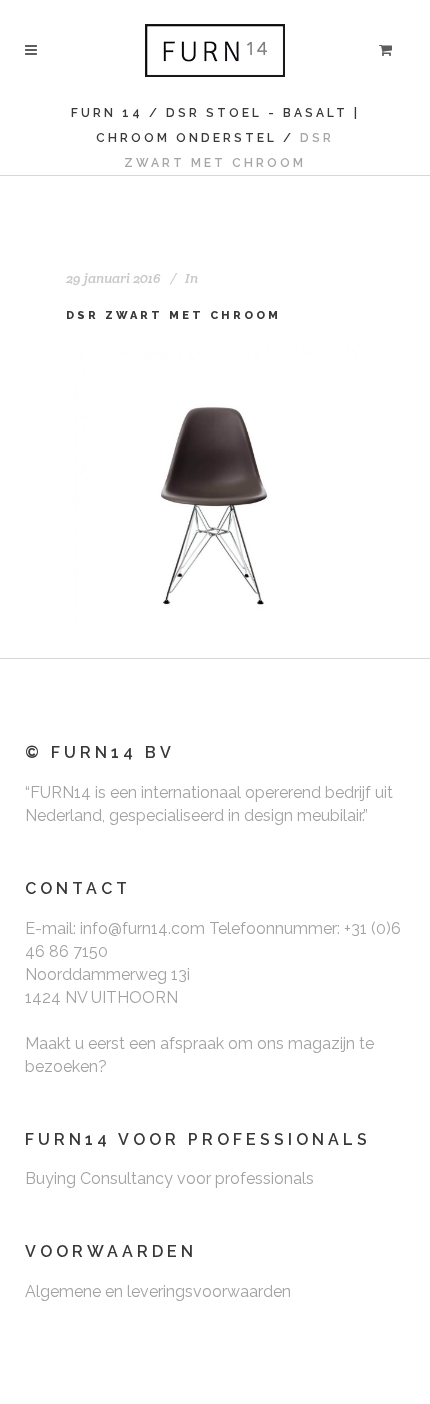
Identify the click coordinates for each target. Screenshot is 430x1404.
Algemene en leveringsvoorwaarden (158, 1291)
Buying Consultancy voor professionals (169, 1178)
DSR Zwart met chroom (173, 315)
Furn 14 (107, 113)
